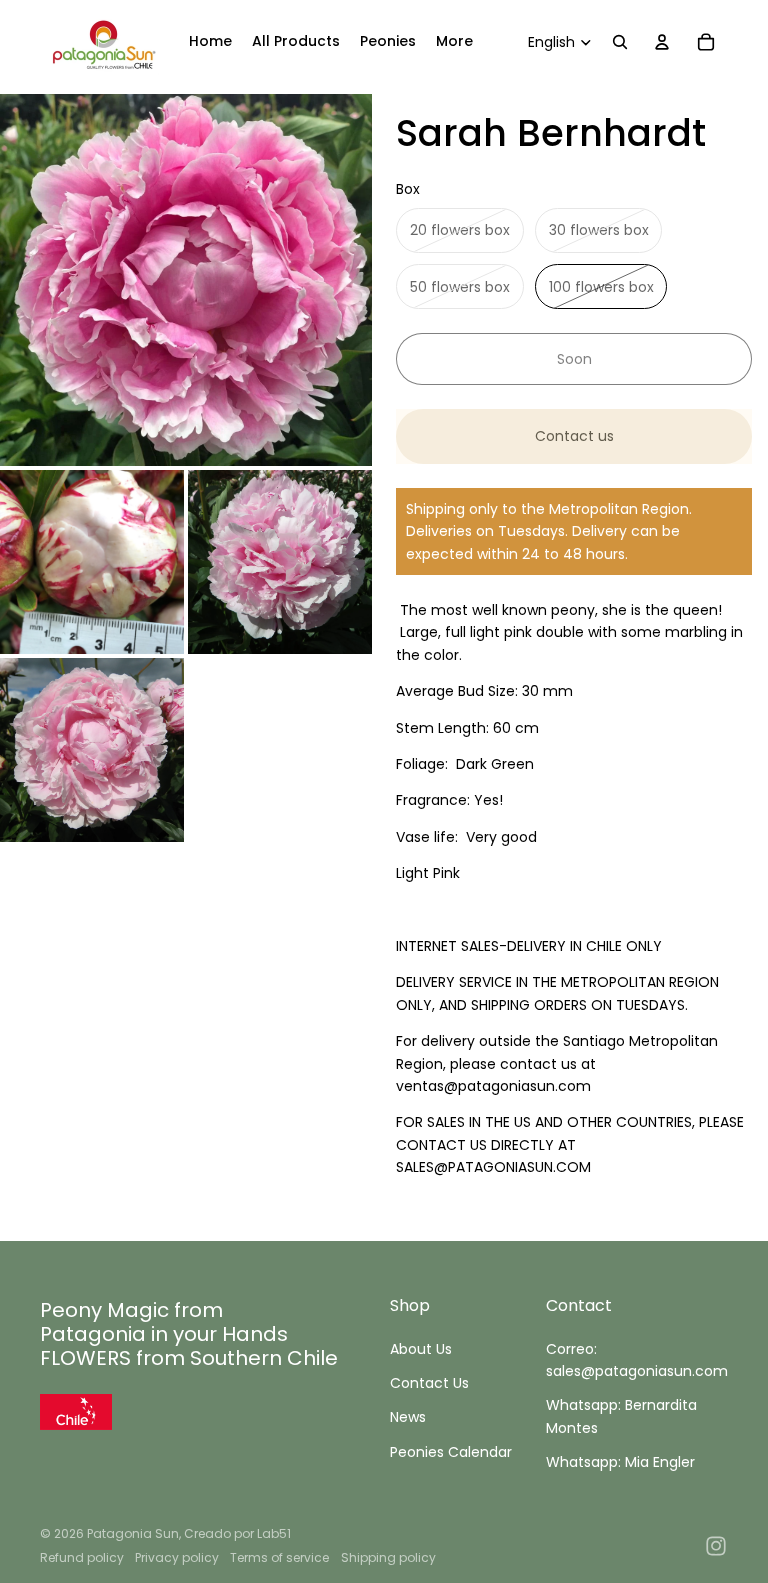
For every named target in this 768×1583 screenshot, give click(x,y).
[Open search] (620, 42)
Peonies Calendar (451, 1452)
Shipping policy (388, 1557)
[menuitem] (210, 42)
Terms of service (279, 1557)
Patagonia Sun (133, 1533)
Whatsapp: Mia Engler (620, 1462)
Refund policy (82, 1557)
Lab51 (274, 1533)
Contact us (574, 436)
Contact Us (429, 1383)
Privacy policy (177, 1557)
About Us (421, 1349)
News (408, 1417)
